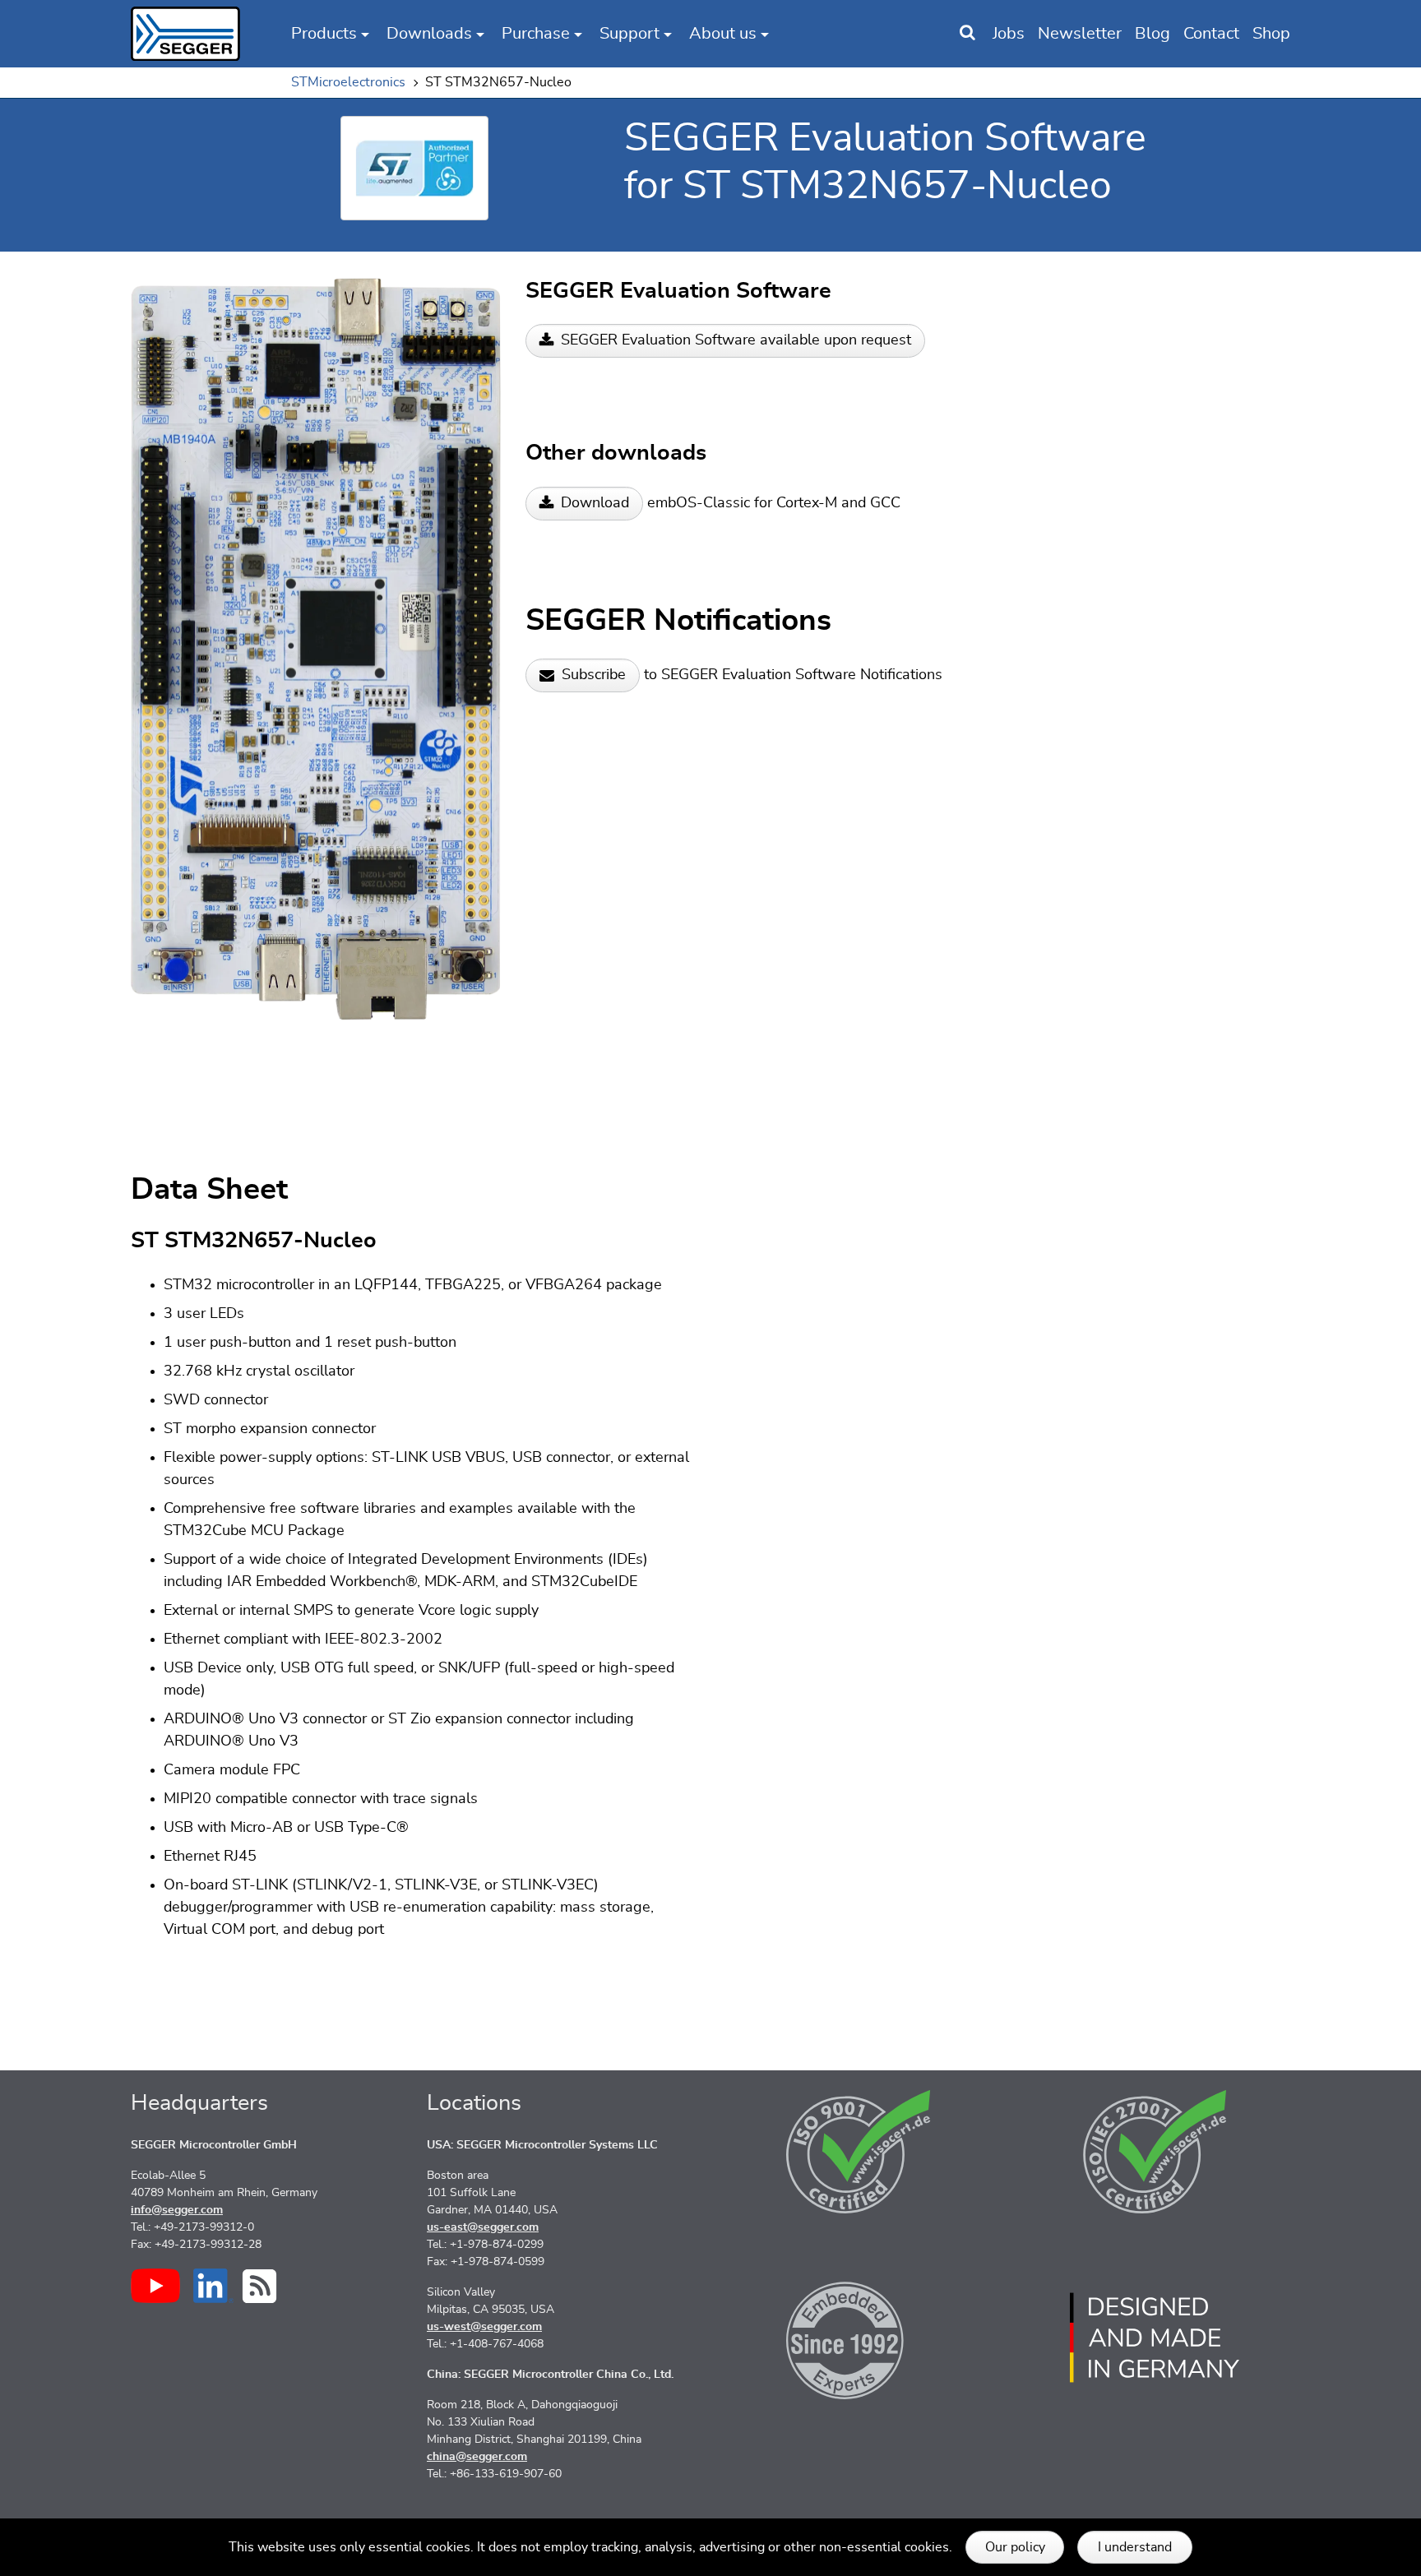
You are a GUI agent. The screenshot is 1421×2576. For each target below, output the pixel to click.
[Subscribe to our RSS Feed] (259, 2286)
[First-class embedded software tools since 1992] (859, 2338)
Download (595, 503)
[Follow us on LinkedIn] (213, 2286)
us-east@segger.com (483, 2227)
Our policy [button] (1015, 2547)
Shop (1271, 34)
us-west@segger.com (484, 2327)
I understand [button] (1135, 2547)
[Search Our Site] (967, 34)
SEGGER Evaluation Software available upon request (736, 340)
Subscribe (594, 675)
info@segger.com (177, 2210)
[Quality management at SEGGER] (859, 2152)
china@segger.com (477, 2457)
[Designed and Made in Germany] (1155, 2338)
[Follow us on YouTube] (155, 2286)
